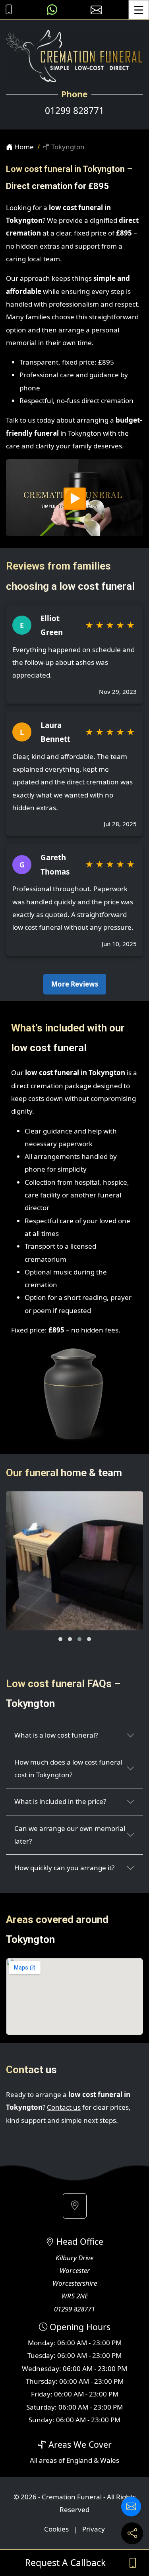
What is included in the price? (60, 1801)
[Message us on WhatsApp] (52, 10)
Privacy (94, 2529)
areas (48, 2460)
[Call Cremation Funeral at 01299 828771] (7, 10)
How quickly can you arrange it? (64, 1868)
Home (23, 147)
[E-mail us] (96, 10)
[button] (60, 1639)
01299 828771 (74, 111)
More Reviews (75, 984)
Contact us (64, 2107)
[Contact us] (131, 2506)
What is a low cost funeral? (56, 1735)
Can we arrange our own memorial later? (70, 1835)
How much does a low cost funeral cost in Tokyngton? (68, 1768)
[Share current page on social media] (132, 2533)
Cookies (56, 2529)
